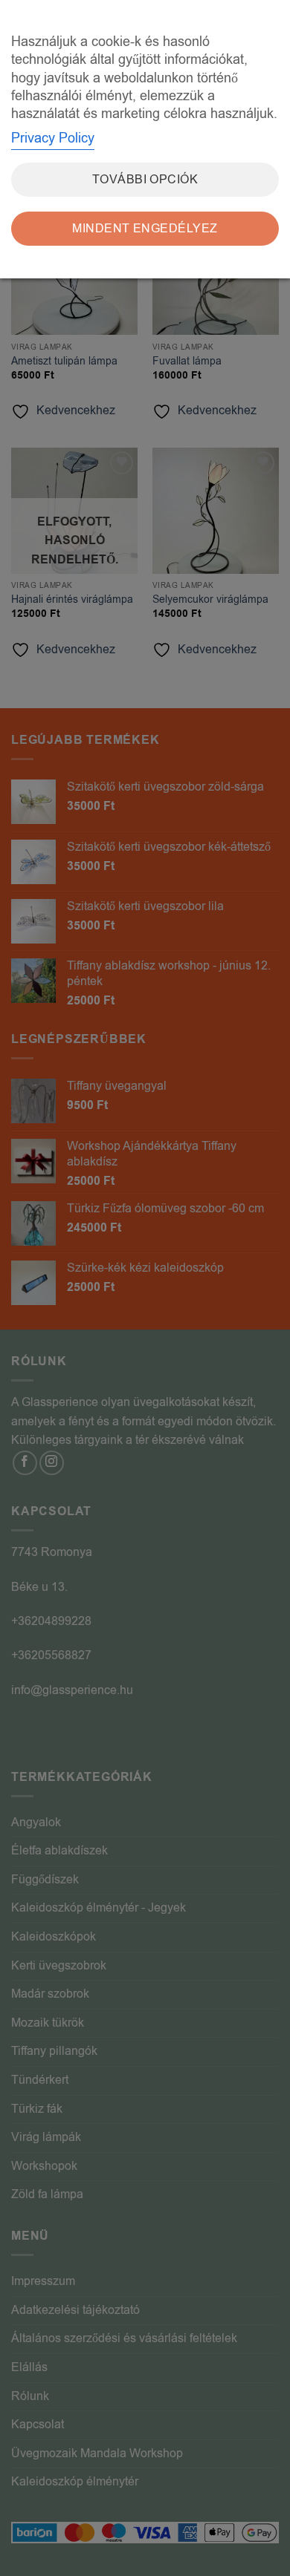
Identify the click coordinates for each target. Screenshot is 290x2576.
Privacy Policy (53, 138)
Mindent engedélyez (145, 229)
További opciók (145, 180)
